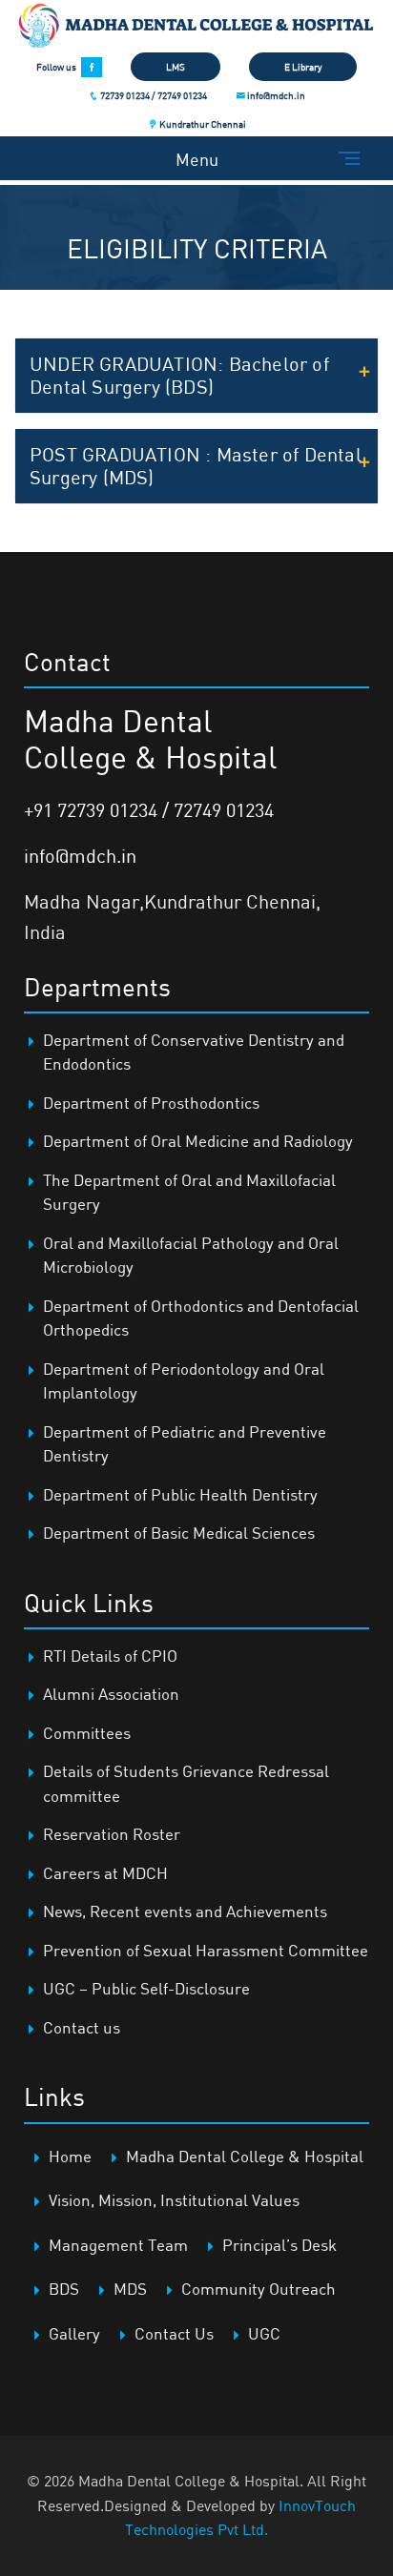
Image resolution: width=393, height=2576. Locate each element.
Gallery (74, 2333)
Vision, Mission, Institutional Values (174, 2200)
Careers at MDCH (105, 1873)
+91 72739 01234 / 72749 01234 (149, 810)
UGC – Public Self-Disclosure (146, 1988)
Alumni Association (111, 1694)
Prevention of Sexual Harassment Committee (206, 1950)
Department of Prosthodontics (151, 1103)
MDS (130, 2289)
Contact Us (174, 2333)
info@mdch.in (275, 95)
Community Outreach (259, 2289)
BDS (64, 2289)
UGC (264, 2333)
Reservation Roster (112, 1834)
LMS (176, 67)
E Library (303, 67)
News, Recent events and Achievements (185, 1911)
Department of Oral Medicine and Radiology (198, 1141)
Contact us (82, 2027)
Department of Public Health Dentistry (180, 1494)
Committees (87, 1733)
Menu (197, 159)
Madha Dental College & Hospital (245, 2156)
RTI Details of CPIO (110, 1656)
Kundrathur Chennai (202, 124)
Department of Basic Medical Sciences (179, 1533)
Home (70, 2156)
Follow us (56, 67)
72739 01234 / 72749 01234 (153, 95)
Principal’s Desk (279, 2245)
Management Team (118, 2245)
